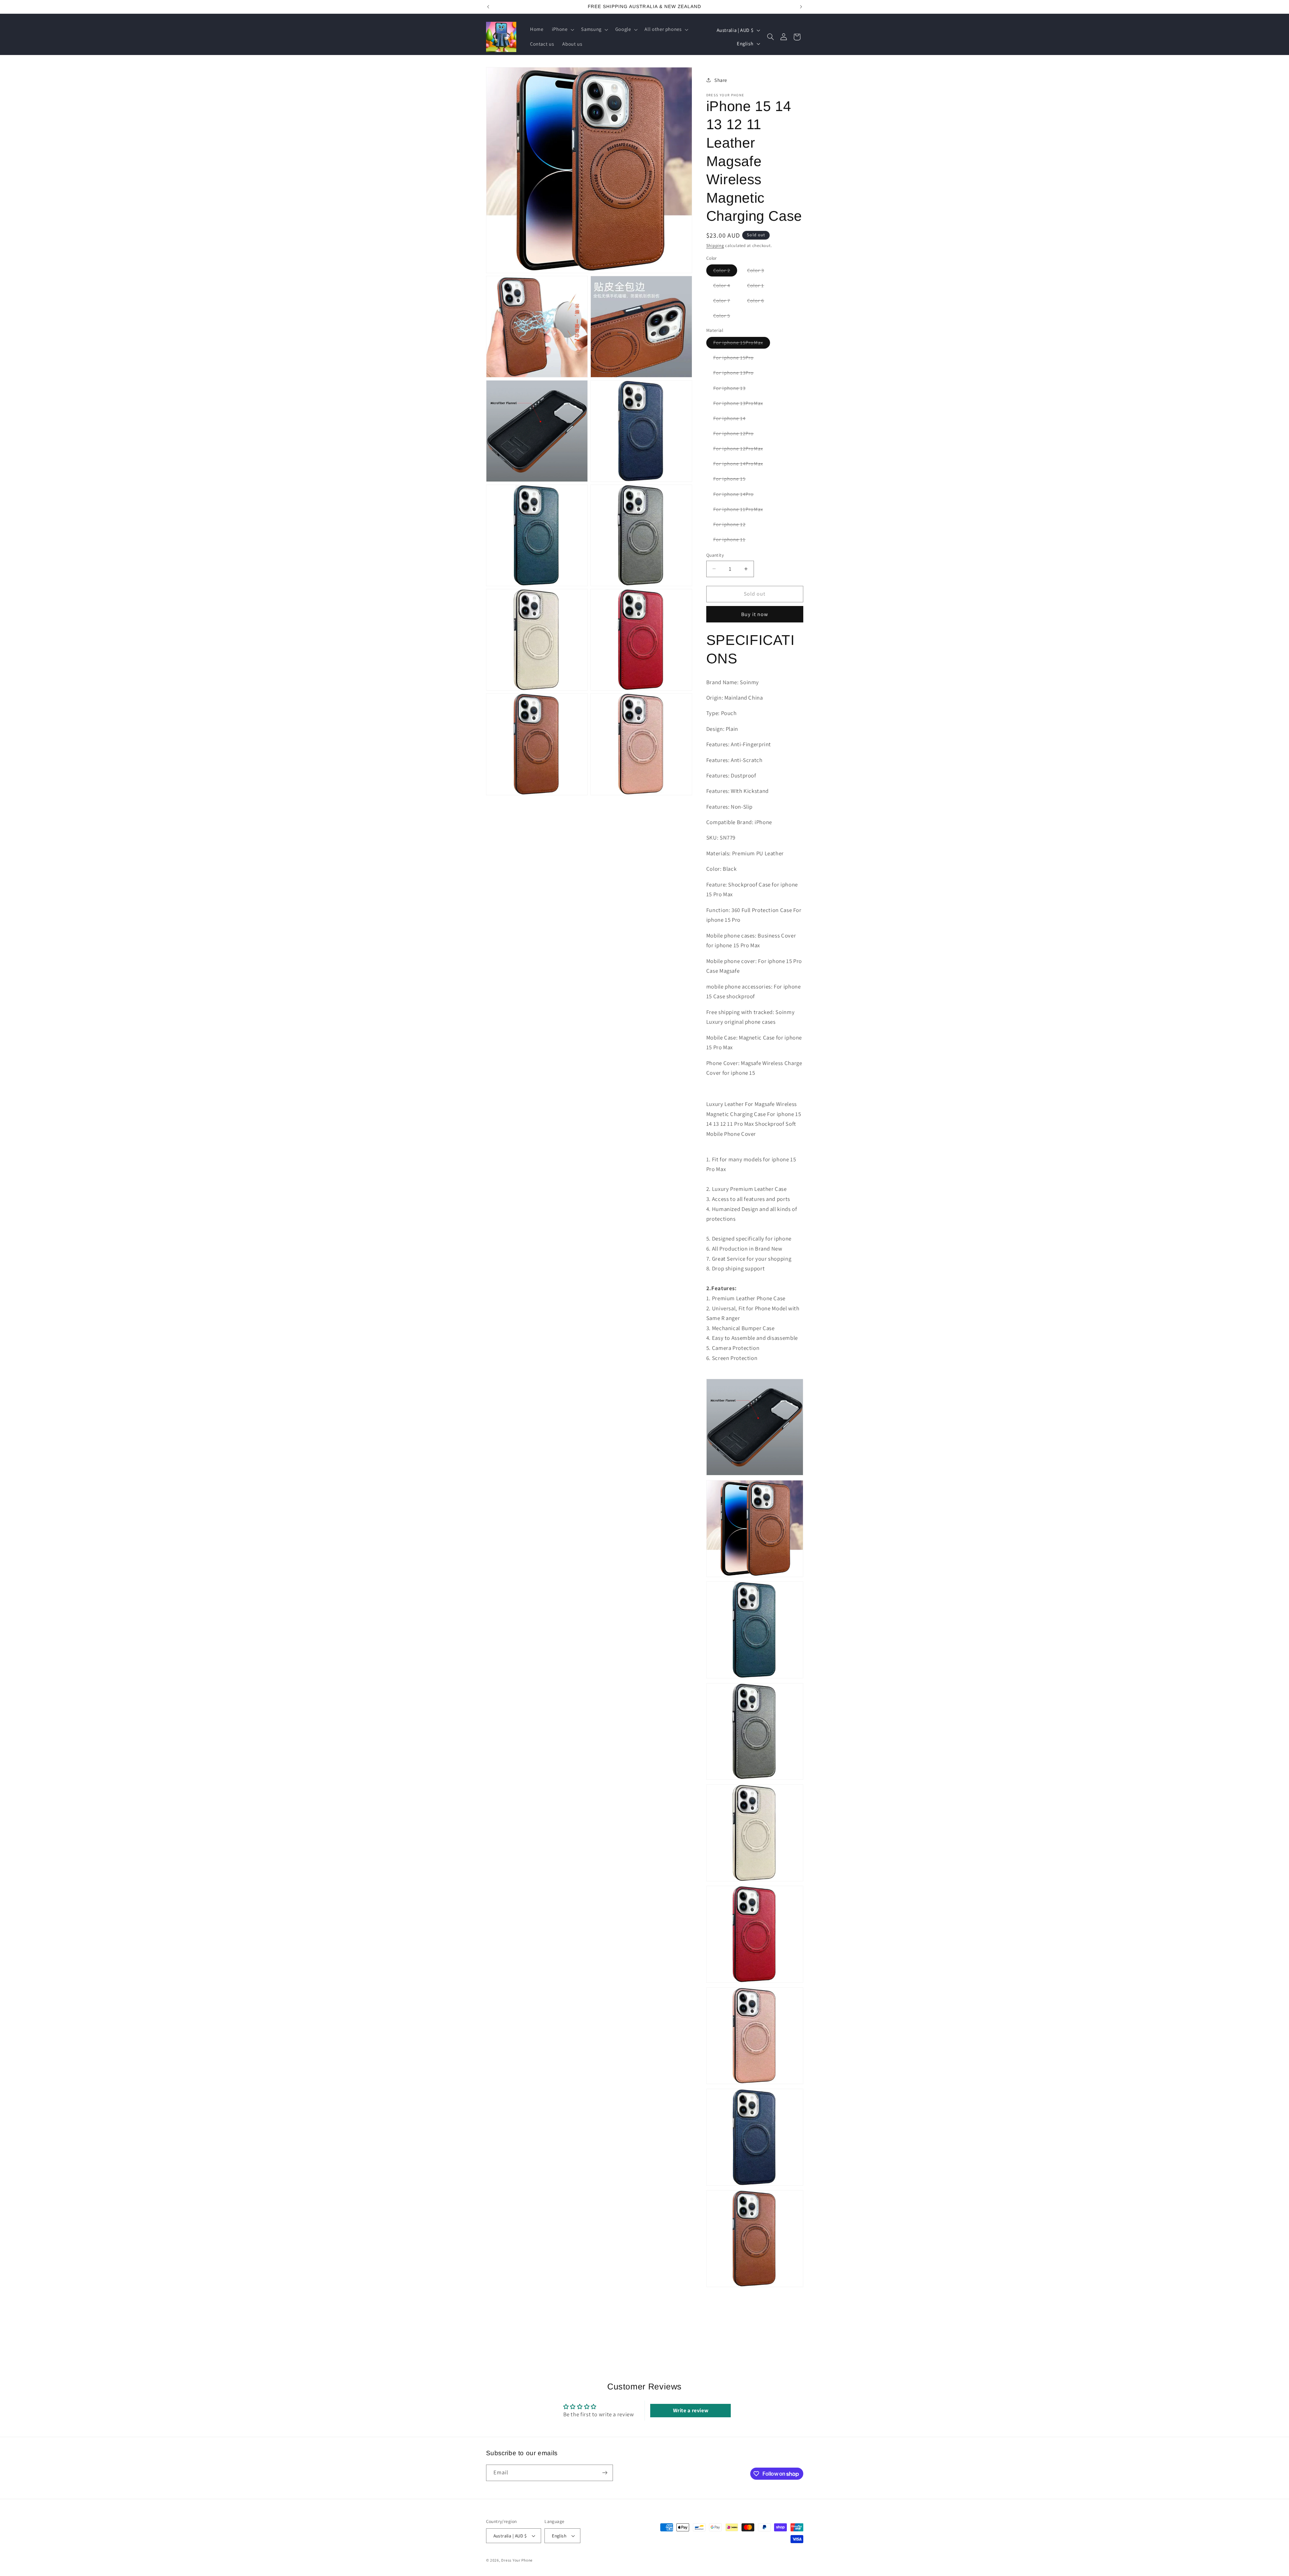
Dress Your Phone (517, 2560)
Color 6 (759, 302)
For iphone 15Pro (737, 359)
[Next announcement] (801, 7)
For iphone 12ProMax (742, 450)
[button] (562, 30)
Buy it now (755, 614)
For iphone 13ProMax (742, 405)
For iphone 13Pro (737, 374)
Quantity (715, 555)
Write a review (691, 2410)
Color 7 (725, 302)
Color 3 (759, 272)
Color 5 (725, 317)
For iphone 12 (733, 526)
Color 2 (725, 272)
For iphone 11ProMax (742, 511)
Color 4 (725, 287)
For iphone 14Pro (737, 495)
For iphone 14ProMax (742, 465)
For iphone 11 (733, 541)
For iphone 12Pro (737, 435)
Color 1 (759, 287)
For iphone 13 (733, 389)
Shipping (715, 245)
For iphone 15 (733, 480)
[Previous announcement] (488, 7)
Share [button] (721, 80)
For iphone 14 (733, 420)
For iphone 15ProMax (742, 344)
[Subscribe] (605, 2473)
